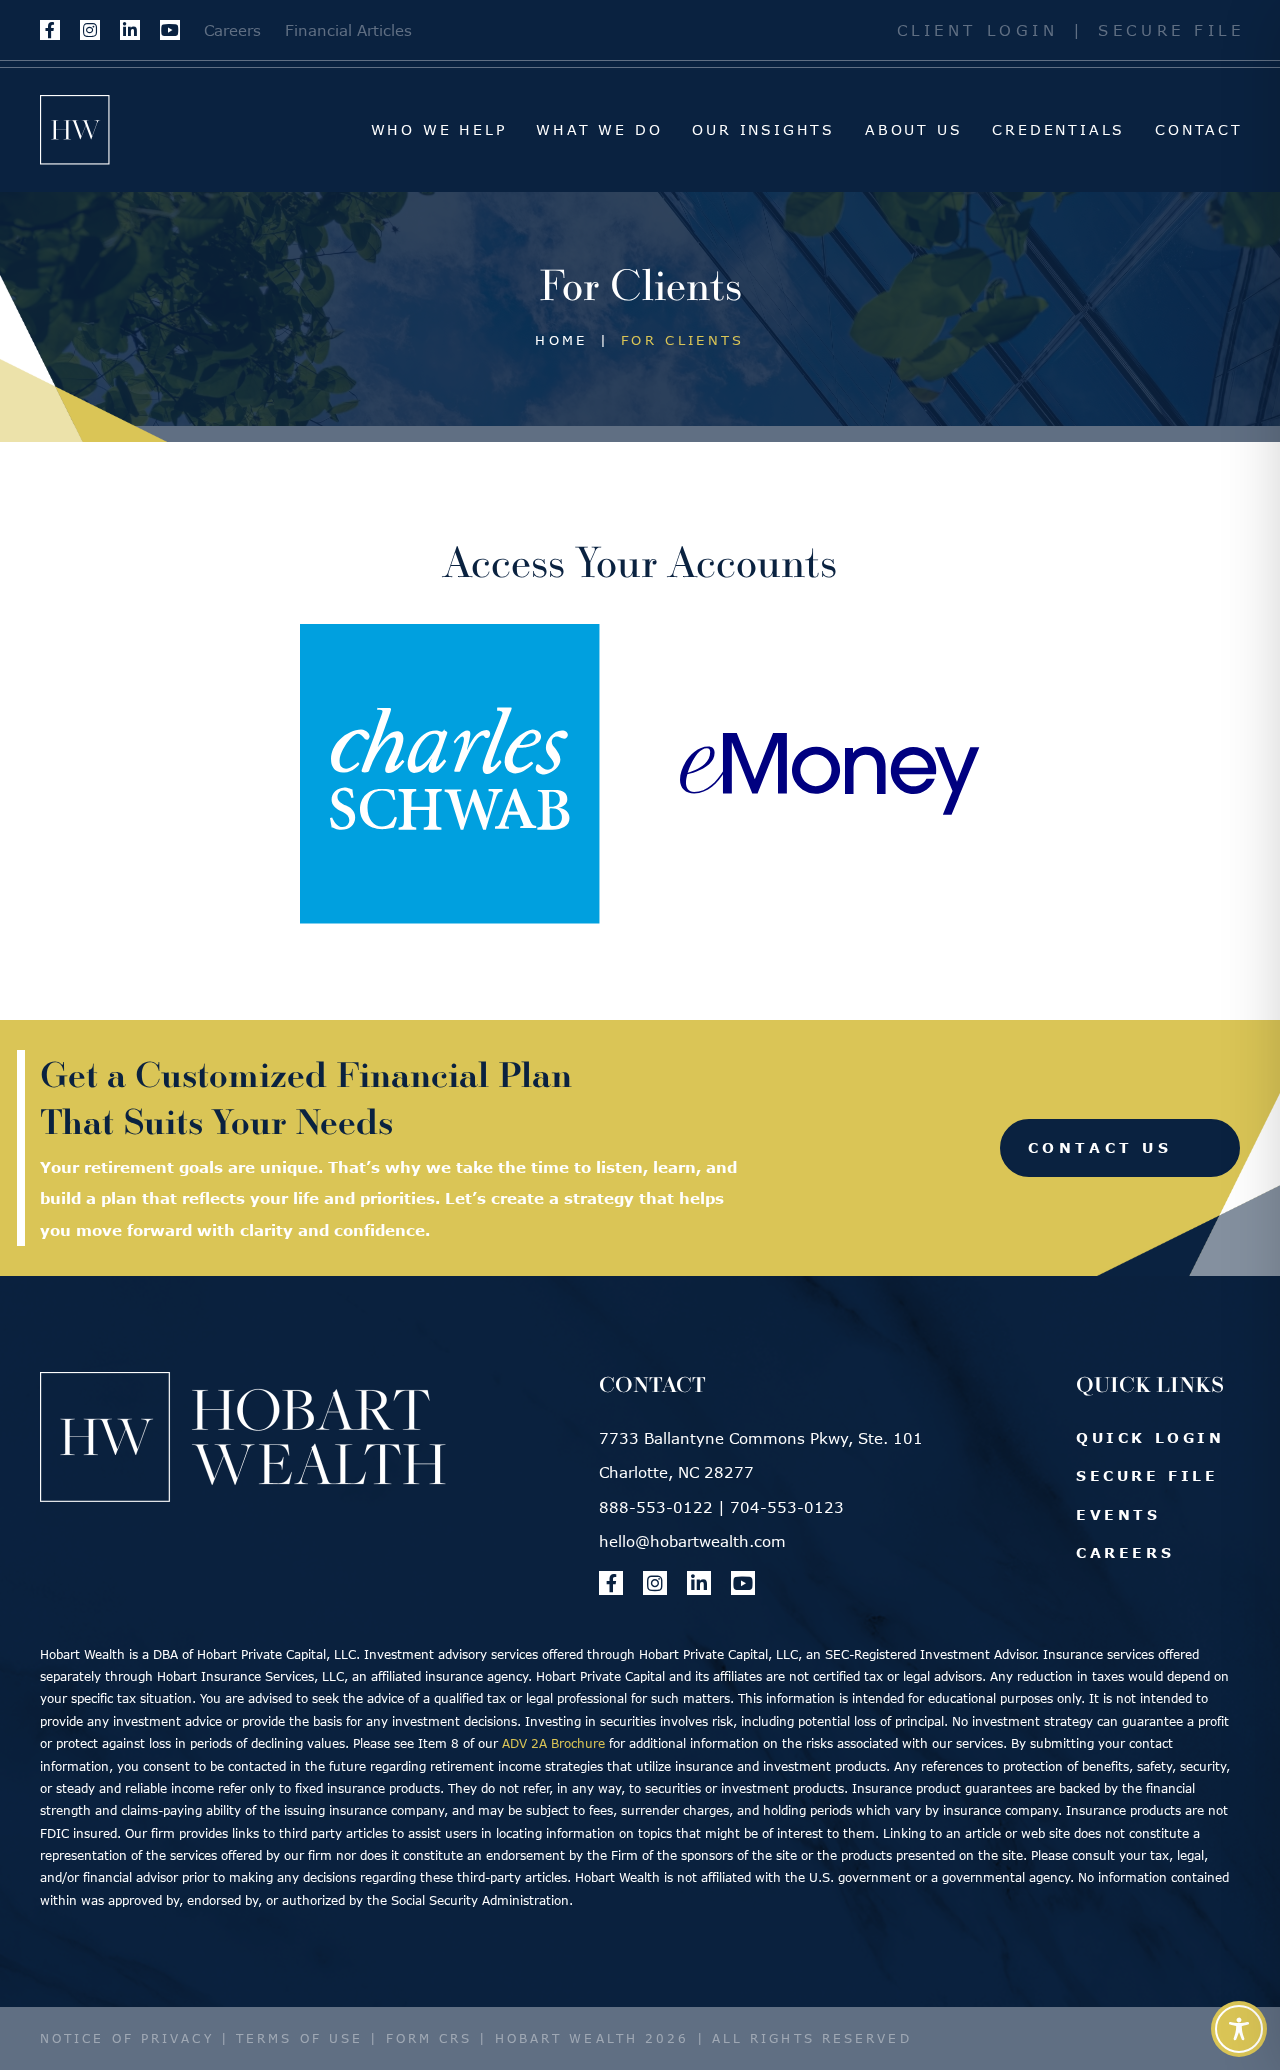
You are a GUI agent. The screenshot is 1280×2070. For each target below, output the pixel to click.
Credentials (1058, 129)
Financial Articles (348, 30)
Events (1118, 1514)
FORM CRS (429, 2038)
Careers (232, 30)
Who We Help (439, 129)
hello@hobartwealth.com (692, 1541)
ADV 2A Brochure (553, 1743)
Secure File (1171, 30)
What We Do (599, 129)
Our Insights (763, 129)
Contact (1199, 129)
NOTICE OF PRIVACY (127, 2038)
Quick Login (1150, 1437)
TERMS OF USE (299, 2038)
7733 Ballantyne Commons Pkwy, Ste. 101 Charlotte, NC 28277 (761, 1455)
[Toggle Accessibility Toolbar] (1239, 2029)
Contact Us (1100, 1147)
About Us (913, 129)
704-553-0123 (787, 1507)
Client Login (978, 30)
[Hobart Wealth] (75, 130)
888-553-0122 (656, 1507)
